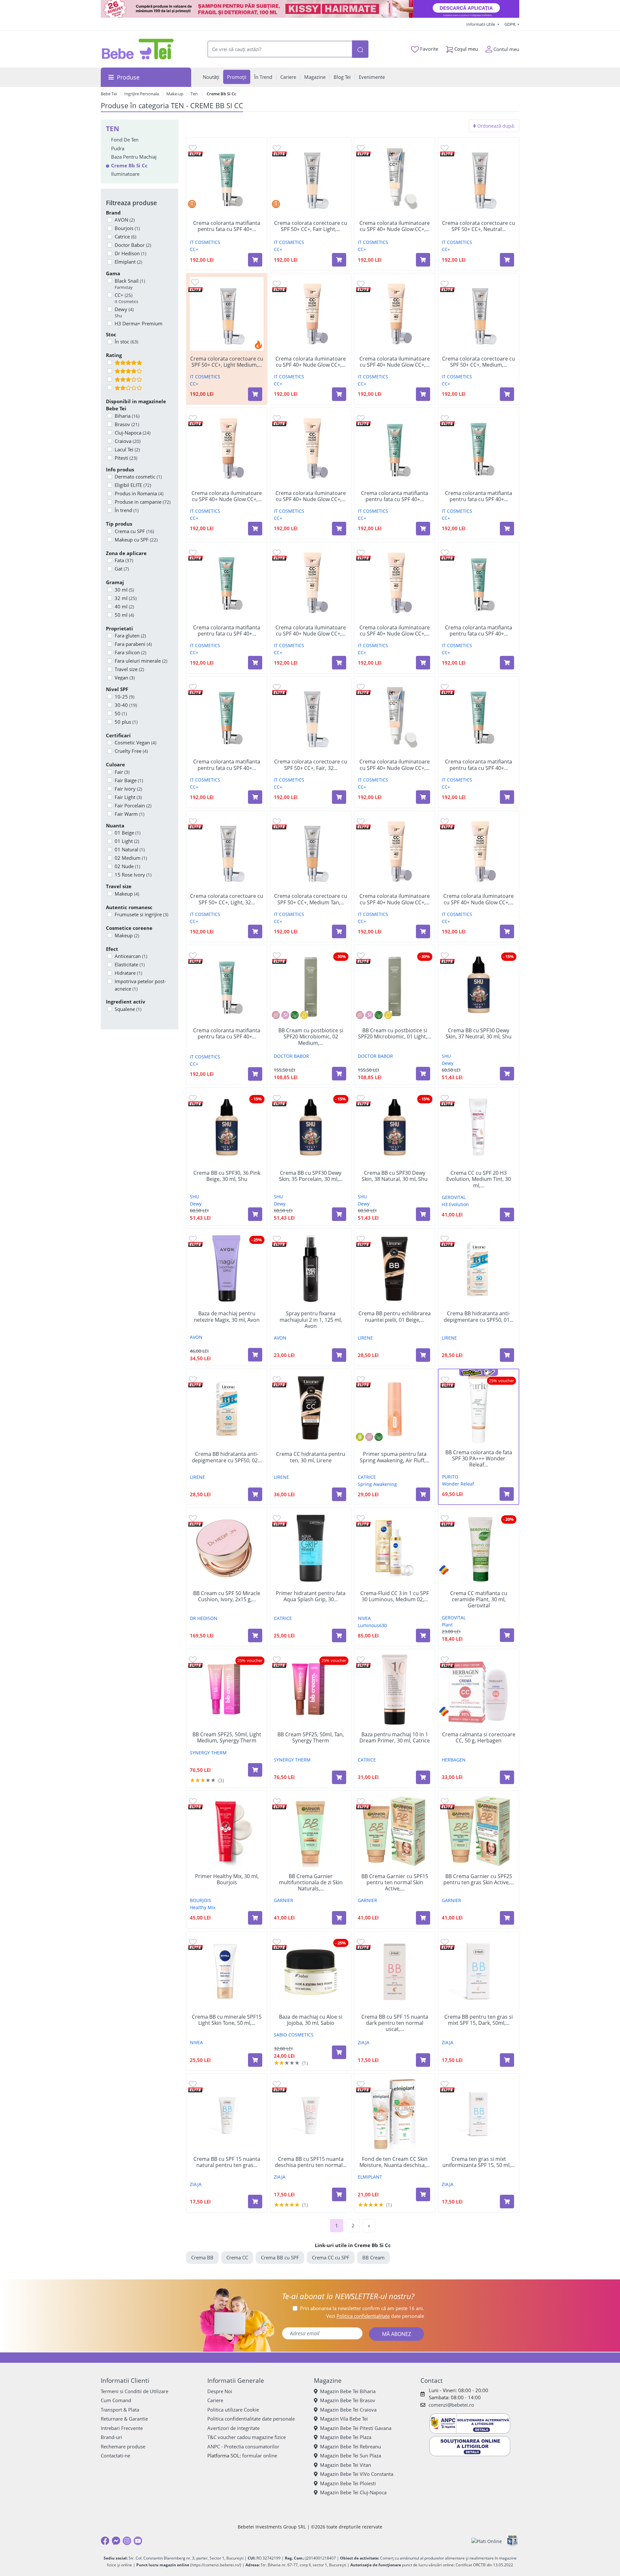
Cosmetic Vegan (135, 742)
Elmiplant (128, 262)
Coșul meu (465, 49)
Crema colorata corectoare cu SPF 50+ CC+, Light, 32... (227, 899)
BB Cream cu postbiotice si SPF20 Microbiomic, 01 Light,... (395, 1034)
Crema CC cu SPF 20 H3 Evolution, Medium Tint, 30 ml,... (479, 1179)
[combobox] (280, 49)
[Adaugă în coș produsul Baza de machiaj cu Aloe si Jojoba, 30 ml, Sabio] (339, 2052)
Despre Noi (220, 2391)
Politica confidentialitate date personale (251, 2419)
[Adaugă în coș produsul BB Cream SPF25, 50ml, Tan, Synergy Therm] (339, 1777)
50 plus (126, 722)
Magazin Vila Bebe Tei (344, 2419)
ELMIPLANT (370, 2177)
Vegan (125, 678)
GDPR (510, 24)
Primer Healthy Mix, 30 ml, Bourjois (227, 1879)
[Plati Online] (487, 2541)
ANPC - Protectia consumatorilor (243, 2446)
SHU (446, 1056)
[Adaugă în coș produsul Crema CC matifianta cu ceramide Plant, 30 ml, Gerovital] (507, 1635)
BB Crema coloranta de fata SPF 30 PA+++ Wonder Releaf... (479, 1459)
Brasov (127, 424)
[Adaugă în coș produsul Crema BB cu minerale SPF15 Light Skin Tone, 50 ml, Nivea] (255, 2060)
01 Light (127, 841)
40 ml (124, 606)
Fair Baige (129, 780)
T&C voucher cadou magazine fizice (247, 2437)
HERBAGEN (454, 1760)
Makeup (127, 894)
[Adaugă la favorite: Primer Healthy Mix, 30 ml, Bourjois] (193, 1801)
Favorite (429, 49)
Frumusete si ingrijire (141, 914)
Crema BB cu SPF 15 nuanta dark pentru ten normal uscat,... (395, 2023)
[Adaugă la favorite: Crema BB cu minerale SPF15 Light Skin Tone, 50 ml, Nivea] (193, 1942)
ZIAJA (364, 2042)
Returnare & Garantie (124, 2419)
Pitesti (126, 458)
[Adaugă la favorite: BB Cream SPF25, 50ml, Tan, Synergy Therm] (277, 1659)
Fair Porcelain (133, 805)
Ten (194, 94)
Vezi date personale (375, 2316)
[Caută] (360, 49)
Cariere (215, 2400)
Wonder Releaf (458, 1484)
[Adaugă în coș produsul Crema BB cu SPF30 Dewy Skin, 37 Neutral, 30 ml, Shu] (507, 1074)
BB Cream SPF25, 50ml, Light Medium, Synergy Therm (227, 1738)
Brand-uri (111, 2437)
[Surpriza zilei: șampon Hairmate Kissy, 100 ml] (310, 9)
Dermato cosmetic (138, 477)
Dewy (124, 312)
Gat (122, 569)
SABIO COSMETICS (294, 2035)
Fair (122, 772)
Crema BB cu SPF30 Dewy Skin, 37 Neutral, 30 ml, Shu (479, 1034)
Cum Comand (116, 2400)
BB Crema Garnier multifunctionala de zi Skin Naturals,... (311, 1883)
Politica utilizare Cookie (233, 2410)
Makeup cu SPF (136, 540)
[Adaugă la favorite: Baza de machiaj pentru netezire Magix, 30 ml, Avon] (193, 1239)
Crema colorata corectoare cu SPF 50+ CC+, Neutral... (479, 226)
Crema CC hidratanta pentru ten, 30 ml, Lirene (311, 1457)
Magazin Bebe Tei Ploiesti (348, 2483)
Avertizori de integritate (233, 2428)
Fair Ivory (128, 789)
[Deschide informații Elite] (196, 153)
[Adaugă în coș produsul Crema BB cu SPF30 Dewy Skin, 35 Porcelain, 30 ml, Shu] (339, 1214)
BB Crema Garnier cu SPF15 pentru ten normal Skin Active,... (395, 1883)
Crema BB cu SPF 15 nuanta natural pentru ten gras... (227, 2162)
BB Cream (373, 2257)
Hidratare (128, 973)
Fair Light (128, 797)
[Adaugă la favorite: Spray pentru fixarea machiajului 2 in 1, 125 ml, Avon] (277, 1239)
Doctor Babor (133, 245)
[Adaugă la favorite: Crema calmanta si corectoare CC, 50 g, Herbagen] (445, 1659)
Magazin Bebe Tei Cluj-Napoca (353, 2492)
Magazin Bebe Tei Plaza (346, 2437)
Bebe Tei (109, 94)
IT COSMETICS (205, 242)
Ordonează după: (496, 126)
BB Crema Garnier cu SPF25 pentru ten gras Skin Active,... (479, 1879)
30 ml (124, 590)
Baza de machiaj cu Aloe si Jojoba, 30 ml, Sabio (311, 2020)
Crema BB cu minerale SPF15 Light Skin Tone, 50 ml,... (227, 2020)
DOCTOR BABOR (291, 1056)
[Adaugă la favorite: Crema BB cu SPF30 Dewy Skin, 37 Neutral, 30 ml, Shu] (445, 955)
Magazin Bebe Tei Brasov (348, 2400)
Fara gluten (130, 636)
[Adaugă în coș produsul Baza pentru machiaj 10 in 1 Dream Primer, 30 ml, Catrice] (423, 1777)
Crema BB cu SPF (280, 2257)
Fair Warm (129, 814)
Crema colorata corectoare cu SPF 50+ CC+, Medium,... (479, 362)
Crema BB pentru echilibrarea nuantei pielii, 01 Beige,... (395, 1317)
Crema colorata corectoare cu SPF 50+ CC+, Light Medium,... (227, 362)
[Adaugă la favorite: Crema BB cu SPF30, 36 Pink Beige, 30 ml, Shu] (193, 1098)
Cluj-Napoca (133, 433)
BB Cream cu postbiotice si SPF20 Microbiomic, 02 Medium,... (311, 1037)
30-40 (126, 705)
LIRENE (365, 1338)
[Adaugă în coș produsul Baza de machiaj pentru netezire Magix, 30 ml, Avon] (255, 1355)
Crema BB (202, 2257)
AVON (125, 220)
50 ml (124, 615)
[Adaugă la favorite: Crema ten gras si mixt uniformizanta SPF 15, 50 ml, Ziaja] (445, 2084)
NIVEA (364, 1618)
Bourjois (127, 228)
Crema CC (237, 2257)
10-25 (124, 697)
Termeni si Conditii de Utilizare (134, 2391)
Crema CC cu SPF (331, 2257)
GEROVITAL (454, 1197)
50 (121, 713)
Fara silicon (130, 652)
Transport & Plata (120, 2410)
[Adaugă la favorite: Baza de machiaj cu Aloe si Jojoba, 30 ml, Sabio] (277, 1942)
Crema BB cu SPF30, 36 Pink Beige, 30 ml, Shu (227, 1176)
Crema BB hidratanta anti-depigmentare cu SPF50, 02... (227, 1457)
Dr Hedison (130, 253)
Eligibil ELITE (133, 485)
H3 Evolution (455, 1204)
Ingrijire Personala (142, 94)
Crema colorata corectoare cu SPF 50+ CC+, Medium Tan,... (311, 899)
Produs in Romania (139, 493)
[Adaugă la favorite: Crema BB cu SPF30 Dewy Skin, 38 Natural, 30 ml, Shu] (361, 1098)
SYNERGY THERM (208, 1753)
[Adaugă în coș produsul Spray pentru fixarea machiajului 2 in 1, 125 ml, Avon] (339, 1355)
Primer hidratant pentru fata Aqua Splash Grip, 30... (311, 1596)
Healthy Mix (203, 1907)
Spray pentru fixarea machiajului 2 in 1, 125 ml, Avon (311, 1320)
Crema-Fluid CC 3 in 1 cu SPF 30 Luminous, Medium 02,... (395, 1596)
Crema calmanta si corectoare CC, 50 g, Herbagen (479, 1738)
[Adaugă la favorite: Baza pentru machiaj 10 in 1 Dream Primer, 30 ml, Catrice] (361, 1659)
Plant (447, 1625)
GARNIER (284, 1900)
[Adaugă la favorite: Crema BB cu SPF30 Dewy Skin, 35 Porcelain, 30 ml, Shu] (277, 1098)
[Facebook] (105, 2541)
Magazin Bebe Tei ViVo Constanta (357, 2474)
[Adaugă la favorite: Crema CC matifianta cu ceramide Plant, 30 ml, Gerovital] (445, 1518)
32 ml (126, 598)
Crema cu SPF (134, 531)
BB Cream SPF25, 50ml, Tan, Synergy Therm (311, 1738)
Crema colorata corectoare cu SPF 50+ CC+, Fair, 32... (311, 765)
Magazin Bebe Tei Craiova (348, 2410)
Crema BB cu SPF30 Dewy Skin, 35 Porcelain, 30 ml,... (311, 1176)
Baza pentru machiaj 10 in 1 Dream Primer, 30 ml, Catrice (395, 1738)
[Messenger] (116, 2541)
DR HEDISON (204, 1618)
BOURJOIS (201, 1900)
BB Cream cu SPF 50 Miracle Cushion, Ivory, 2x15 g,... (227, 1596)
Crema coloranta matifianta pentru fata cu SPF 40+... (227, 226)
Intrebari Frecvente (122, 2428)
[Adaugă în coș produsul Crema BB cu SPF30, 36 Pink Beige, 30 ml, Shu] (255, 1214)
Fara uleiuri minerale (141, 661)
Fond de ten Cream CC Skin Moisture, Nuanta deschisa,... (395, 2162)
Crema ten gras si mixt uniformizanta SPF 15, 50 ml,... (479, 2162)
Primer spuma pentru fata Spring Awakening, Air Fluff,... (395, 1457)
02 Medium (131, 858)
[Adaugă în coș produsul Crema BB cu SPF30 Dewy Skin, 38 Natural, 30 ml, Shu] (423, 1214)
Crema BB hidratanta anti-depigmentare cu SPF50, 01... (479, 1317)
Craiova (128, 441)
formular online (260, 2455)
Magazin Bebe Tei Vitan (346, 2465)
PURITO (450, 1477)
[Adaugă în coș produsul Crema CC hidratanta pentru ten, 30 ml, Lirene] (339, 1494)
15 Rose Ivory (133, 875)
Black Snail (130, 284)
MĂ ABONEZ (397, 2334)
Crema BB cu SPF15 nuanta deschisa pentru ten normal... (311, 2162)
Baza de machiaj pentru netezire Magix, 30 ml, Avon (227, 1317)
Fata (124, 560)
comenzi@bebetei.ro (451, 2405)
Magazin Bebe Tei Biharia (348, 2391)
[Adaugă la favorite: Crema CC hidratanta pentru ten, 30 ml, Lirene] (277, 1379)
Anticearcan (131, 956)
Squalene (128, 1009)
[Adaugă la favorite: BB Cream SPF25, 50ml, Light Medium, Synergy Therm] (193, 1659)
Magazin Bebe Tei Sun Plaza (351, 2455)
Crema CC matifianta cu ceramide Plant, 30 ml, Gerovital (479, 1600)
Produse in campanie (143, 502)
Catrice (125, 237)
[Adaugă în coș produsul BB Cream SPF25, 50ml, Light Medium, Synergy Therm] (255, 1770)
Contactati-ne (115, 2455)
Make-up (175, 94)
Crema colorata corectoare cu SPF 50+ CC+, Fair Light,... (311, 226)
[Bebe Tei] (138, 49)
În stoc (126, 342)
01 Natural (130, 849)
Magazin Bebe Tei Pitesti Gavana (356, 2428)
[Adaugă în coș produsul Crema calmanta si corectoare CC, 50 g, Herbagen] (507, 1777)
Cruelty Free (131, 751)
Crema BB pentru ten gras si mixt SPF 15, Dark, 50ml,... (479, 2020)
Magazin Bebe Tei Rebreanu (351, 2446)
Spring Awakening (377, 1484)
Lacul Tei (127, 449)
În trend (127, 510)
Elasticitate (130, 964)
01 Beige (128, 833)
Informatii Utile (481, 24)
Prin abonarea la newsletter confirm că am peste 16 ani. (362, 2308)
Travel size (129, 669)
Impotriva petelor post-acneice (140, 985)
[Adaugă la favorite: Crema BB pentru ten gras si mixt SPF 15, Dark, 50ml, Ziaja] (445, 1942)
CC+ (126, 298)
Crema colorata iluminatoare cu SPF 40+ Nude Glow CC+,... (395, 226)
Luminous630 (372, 1625)
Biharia (127, 416)
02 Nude (127, 866)
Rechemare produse (123, 2446)
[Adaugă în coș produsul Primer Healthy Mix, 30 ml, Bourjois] (255, 1918)
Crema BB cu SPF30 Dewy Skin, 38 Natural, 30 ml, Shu (395, 1176)
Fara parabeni (133, 644)
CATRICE (367, 1477)
